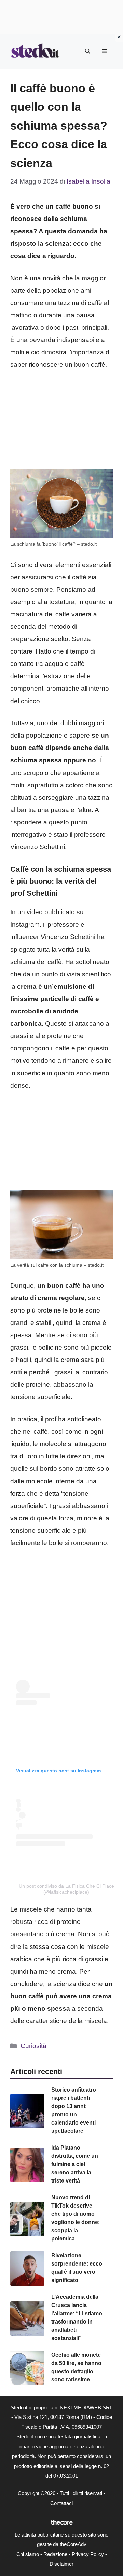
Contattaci (61, 2503)
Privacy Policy (88, 2554)
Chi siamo (28, 2554)
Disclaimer (61, 2564)
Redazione (55, 2554)
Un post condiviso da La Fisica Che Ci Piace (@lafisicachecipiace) (66, 1889)
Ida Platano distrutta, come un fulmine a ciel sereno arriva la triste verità (75, 2164)
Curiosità (33, 2046)
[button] (88, 51)
